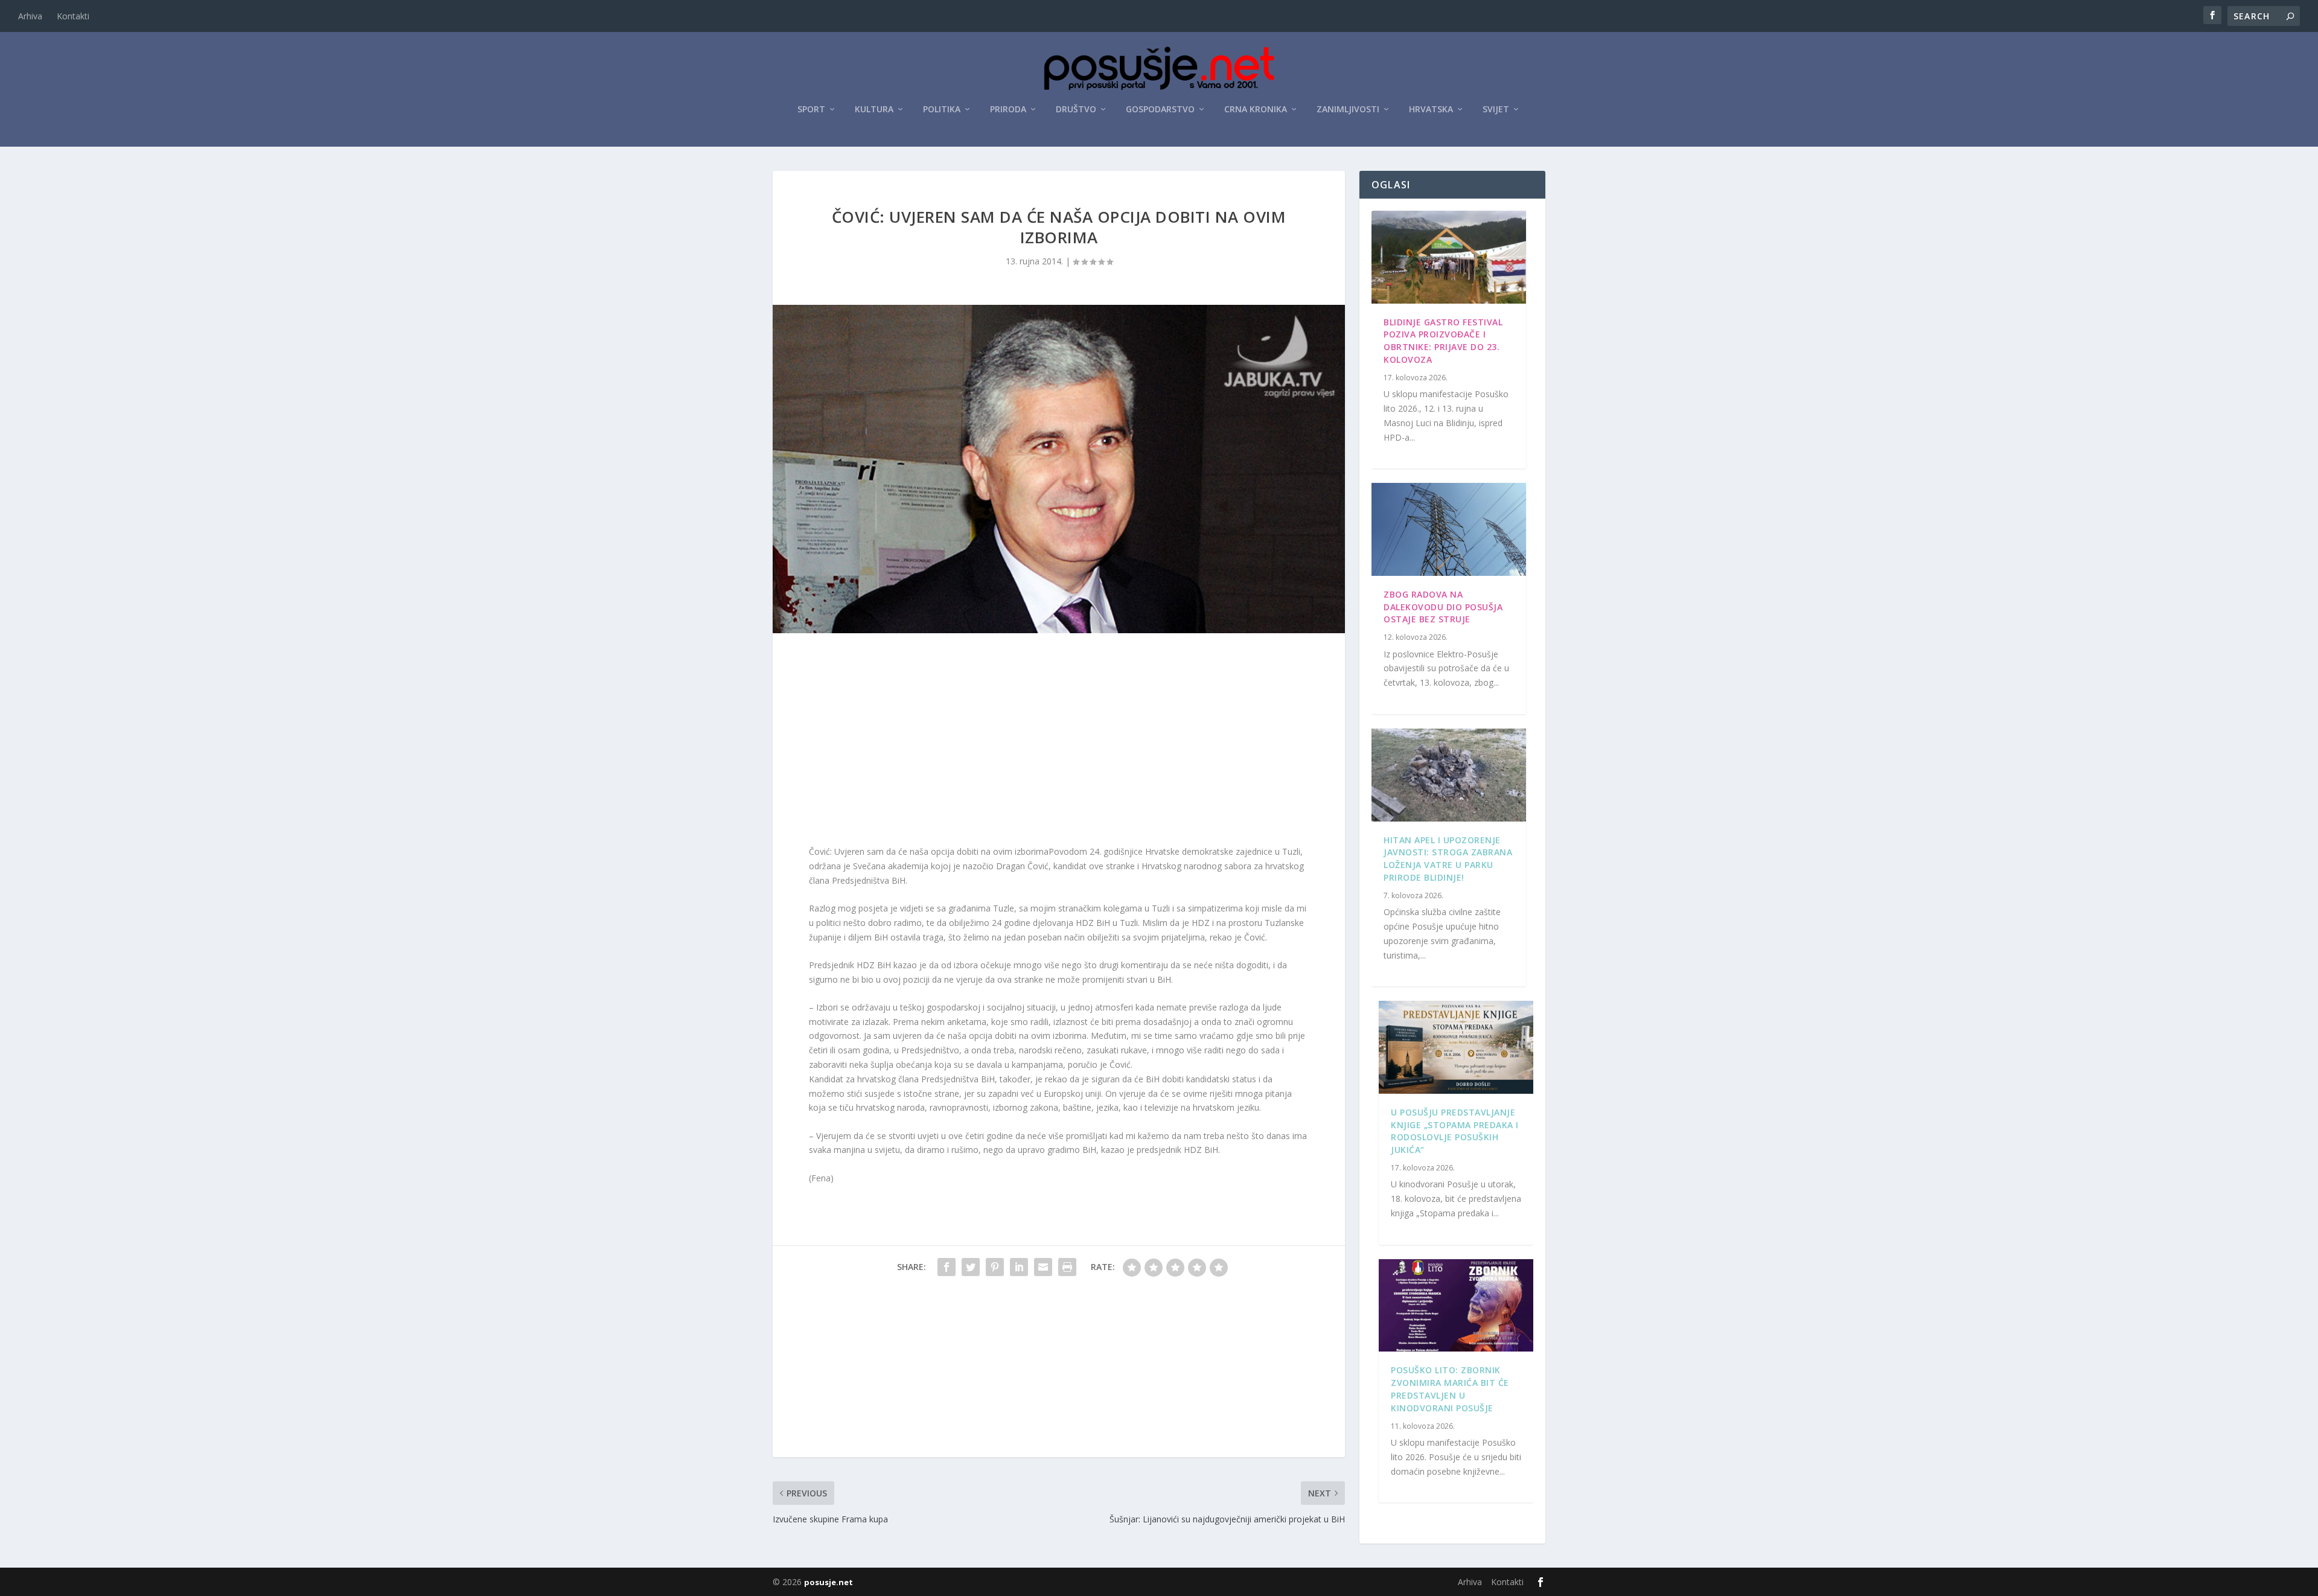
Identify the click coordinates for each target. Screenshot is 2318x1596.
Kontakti (73, 16)
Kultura (874, 110)
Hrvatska (1431, 110)
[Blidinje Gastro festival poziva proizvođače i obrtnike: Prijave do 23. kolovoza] (1449, 257)
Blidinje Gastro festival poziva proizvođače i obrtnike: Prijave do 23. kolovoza (1443, 341)
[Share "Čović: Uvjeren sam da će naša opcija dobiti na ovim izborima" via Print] (1067, 1267)
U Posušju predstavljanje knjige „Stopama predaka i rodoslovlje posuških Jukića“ (1455, 1131)
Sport (811, 110)
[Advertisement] (1059, 742)
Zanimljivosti (1348, 110)
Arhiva (30, 16)
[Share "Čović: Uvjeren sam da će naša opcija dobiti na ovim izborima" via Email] (1043, 1267)
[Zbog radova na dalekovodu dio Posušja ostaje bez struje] (1449, 529)
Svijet (1496, 110)
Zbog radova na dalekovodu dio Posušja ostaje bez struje (1443, 607)
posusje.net (829, 1582)
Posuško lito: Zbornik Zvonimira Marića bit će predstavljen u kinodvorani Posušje (1450, 1389)
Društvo (1076, 110)
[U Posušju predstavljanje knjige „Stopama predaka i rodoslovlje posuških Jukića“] (1456, 1047)
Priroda (1008, 110)
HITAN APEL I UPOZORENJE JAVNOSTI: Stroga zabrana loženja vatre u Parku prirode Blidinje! (1448, 859)
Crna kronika (1256, 110)
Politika (942, 110)
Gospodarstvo (1160, 110)
